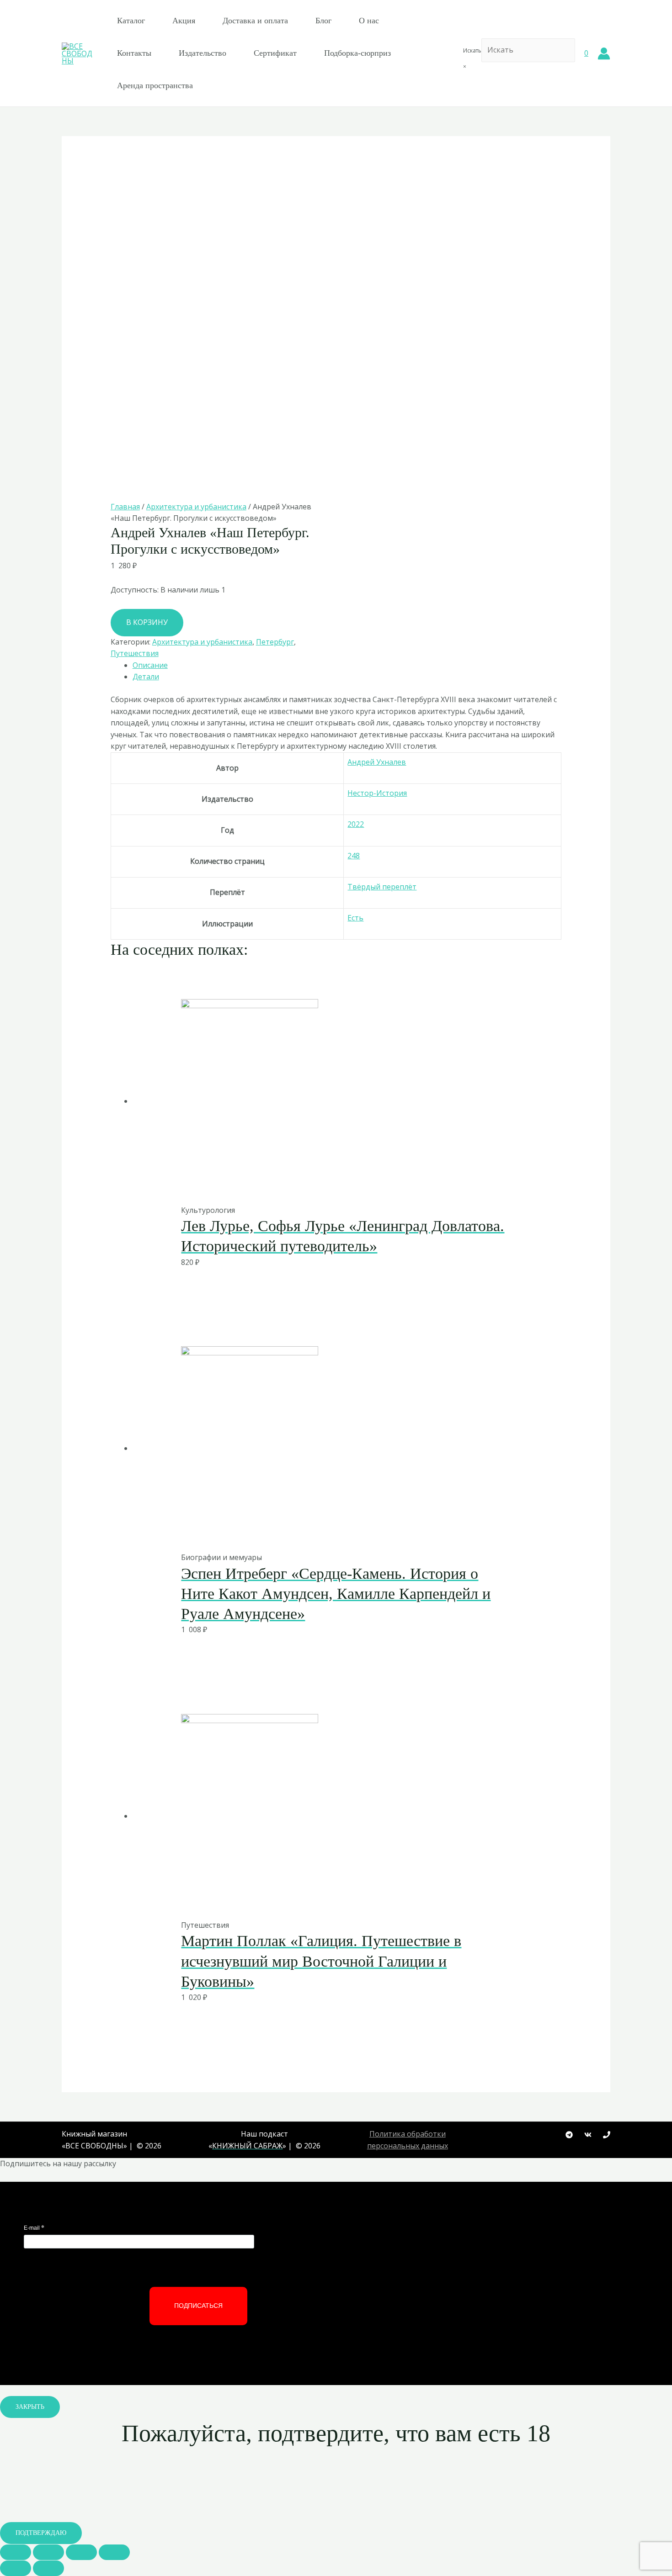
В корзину (147, 622)
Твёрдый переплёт (382, 887)
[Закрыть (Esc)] (16, 2552)
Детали (146, 677)
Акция (184, 21)
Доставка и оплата (255, 21)
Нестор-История (377, 793)
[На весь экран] (81, 2552)
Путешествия (135, 653)
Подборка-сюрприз (357, 53)
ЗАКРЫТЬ (30, 2407)
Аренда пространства (155, 85)
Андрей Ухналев (377, 762)
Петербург (275, 642)
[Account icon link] (604, 53)
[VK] (588, 2135)
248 (354, 856)
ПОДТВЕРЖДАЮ (41, 2533)
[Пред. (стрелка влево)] (16, 2568)
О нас (369, 21)
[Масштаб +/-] (114, 2552)
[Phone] (607, 2135)
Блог (323, 21)
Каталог (131, 21)
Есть (355, 918)
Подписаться (198, 2306)
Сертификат (275, 53)
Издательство (203, 53)
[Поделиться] (48, 2552)
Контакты (134, 53)
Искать (472, 50)
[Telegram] (569, 2135)
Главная (125, 507)
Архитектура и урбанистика (196, 507)
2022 (356, 824)
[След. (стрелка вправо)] (48, 2568)
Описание (150, 665)
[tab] (347, 666)
